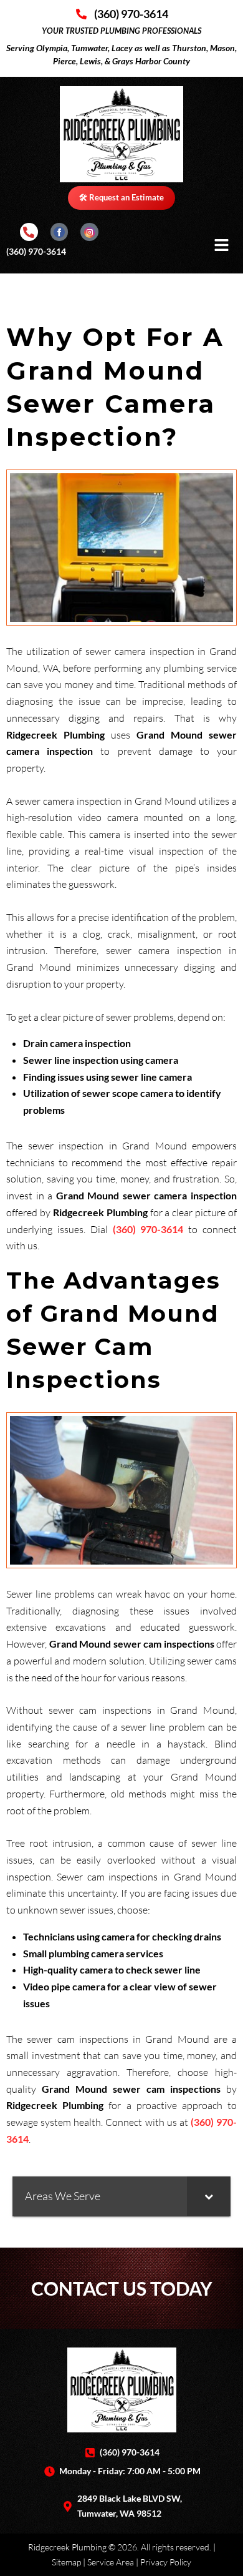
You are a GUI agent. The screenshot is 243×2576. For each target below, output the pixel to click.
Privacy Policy (166, 2562)
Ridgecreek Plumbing (67, 2547)
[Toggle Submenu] (209, 2196)
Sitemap (66, 2562)
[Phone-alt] (29, 232)
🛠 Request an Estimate (121, 197)
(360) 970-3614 (36, 251)
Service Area (111, 2562)
